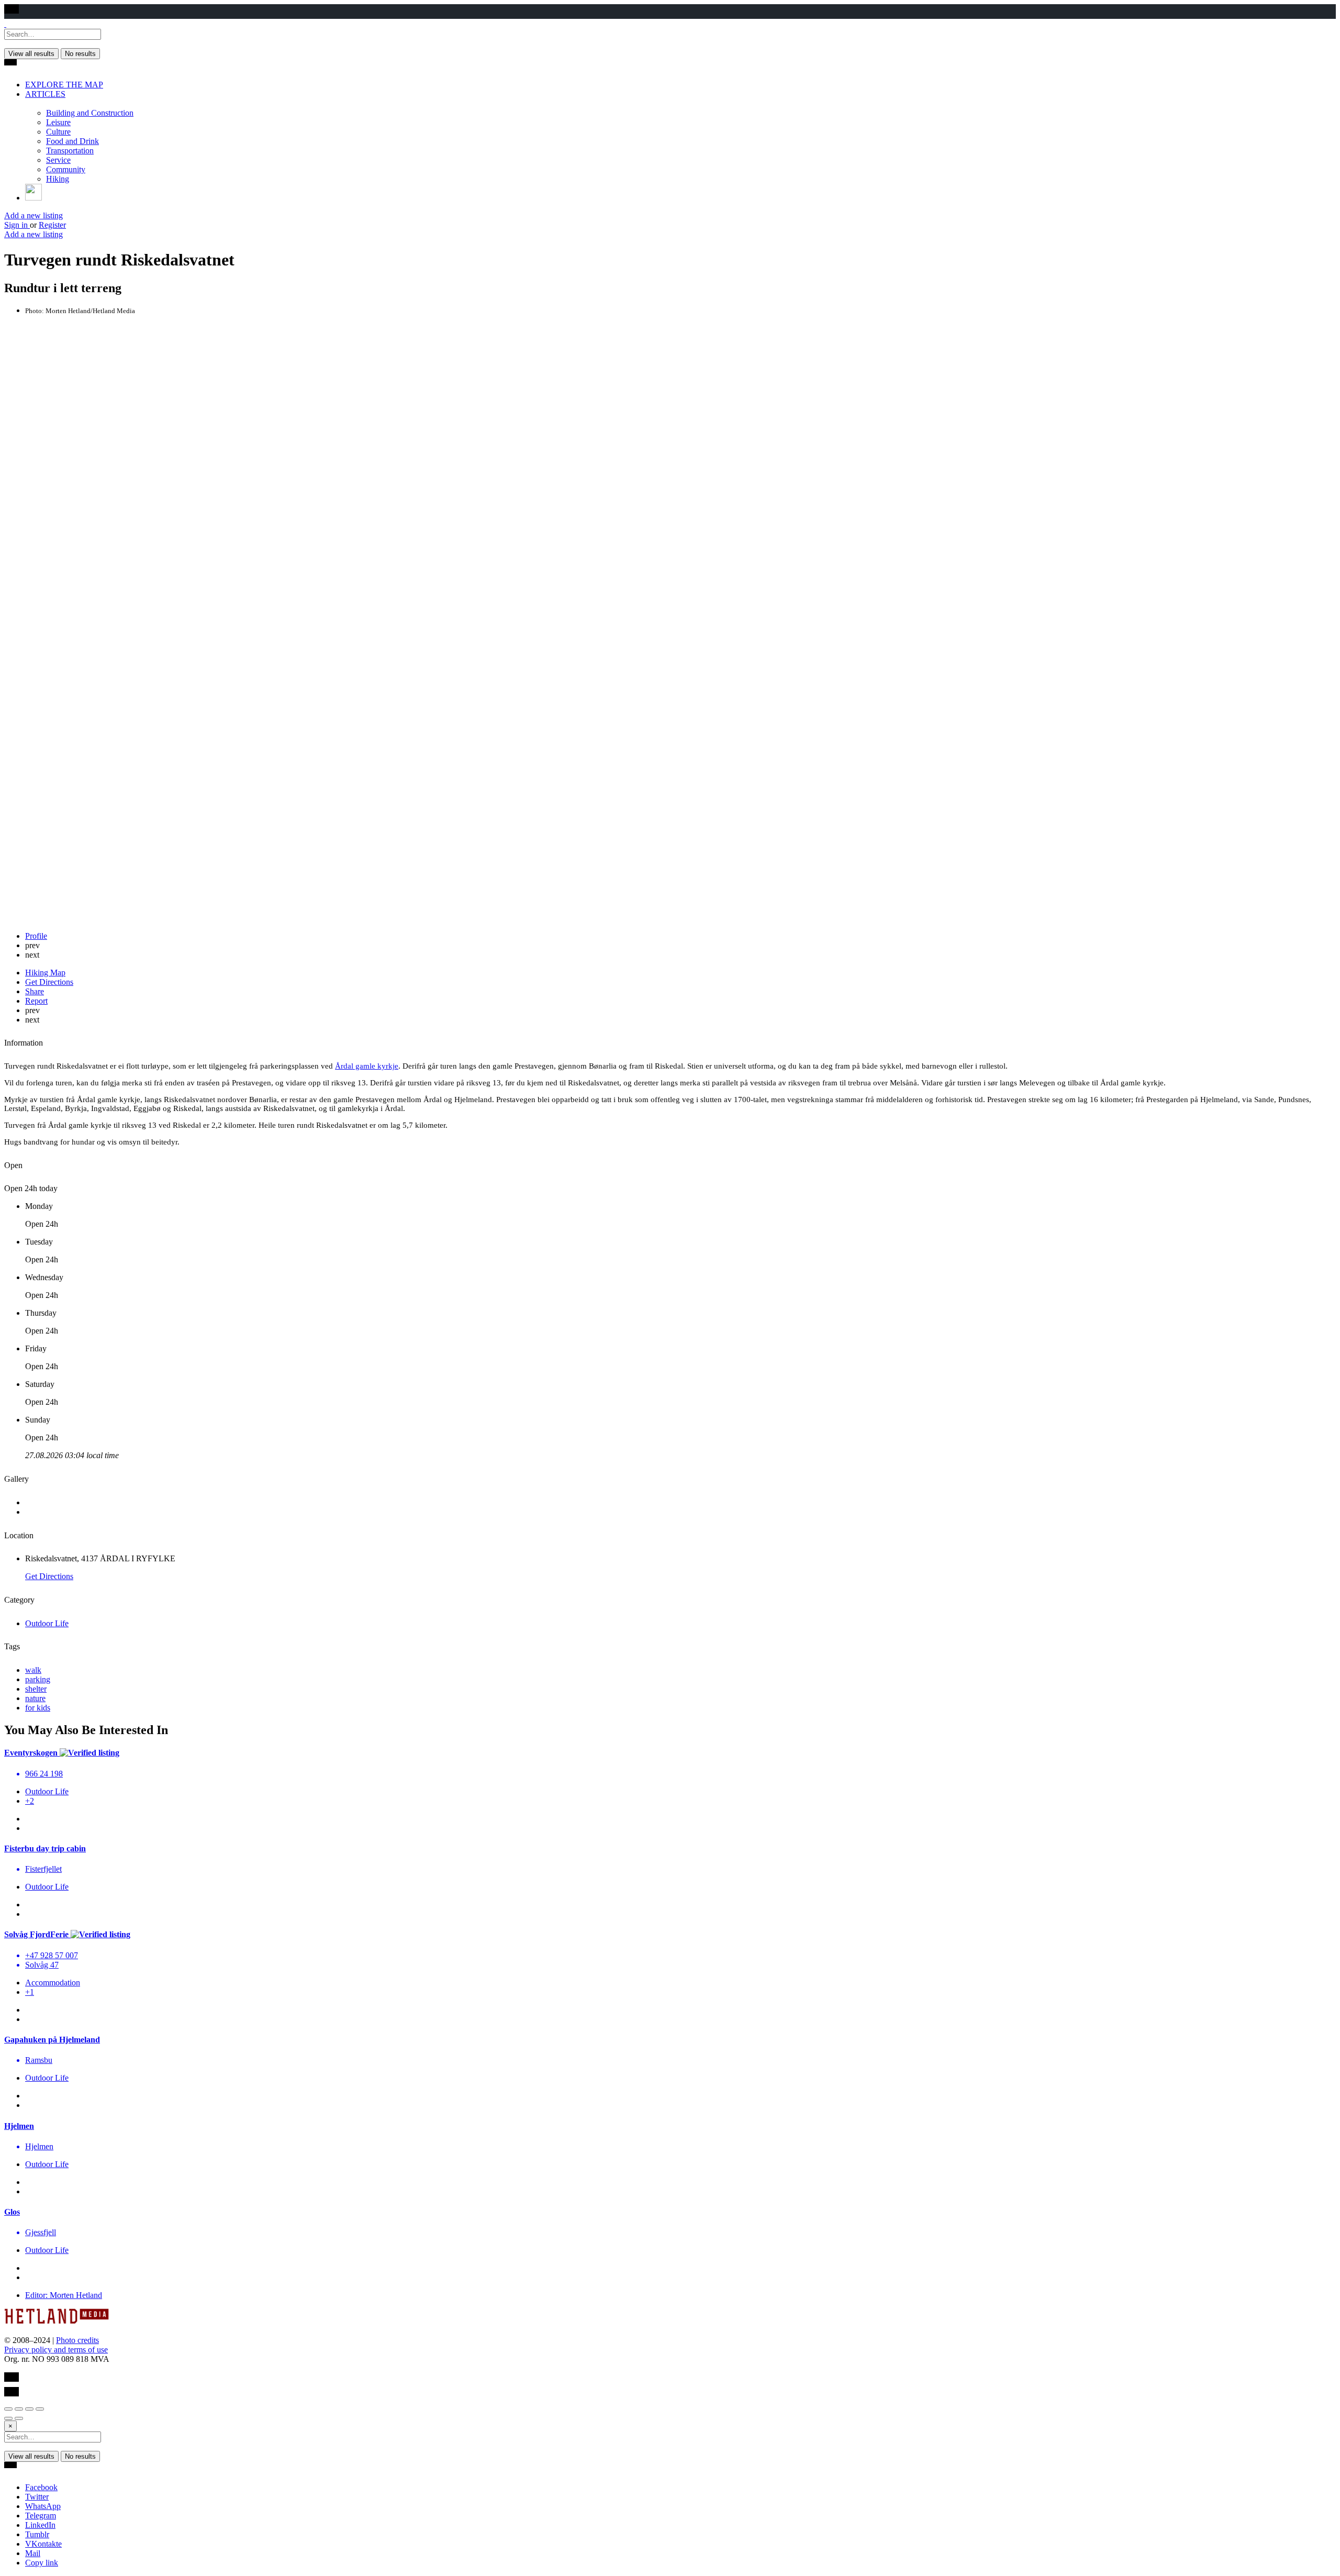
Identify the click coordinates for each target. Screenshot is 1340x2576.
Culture (58, 132)
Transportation (70, 151)
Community (66, 169)
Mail (33, 2553)
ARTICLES (45, 94)
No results (80, 54)
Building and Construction (90, 113)
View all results (31, 54)
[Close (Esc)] (8, 2409)
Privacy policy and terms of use (56, 2350)
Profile (36, 936)
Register (52, 225)
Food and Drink (72, 141)
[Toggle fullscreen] (29, 2409)
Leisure (58, 122)
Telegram (41, 2516)
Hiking (58, 179)
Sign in (17, 225)
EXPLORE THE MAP (64, 85)
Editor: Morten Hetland (64, 2295)
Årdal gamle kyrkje (367, 1066)
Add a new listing (33, 215)
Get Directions (49, 1576)
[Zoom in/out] (40, 2409)
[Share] (19, 2409)
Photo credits (77, 2340)
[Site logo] (5, 24)
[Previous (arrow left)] (8, 2418)
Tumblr (37, 2534)
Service (58, 160)
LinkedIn (40, 2525)
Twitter (37, 2497)
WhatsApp (43, 2506)
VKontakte (43, 2544)
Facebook (41, 2487)
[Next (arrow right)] (19, 2418)
